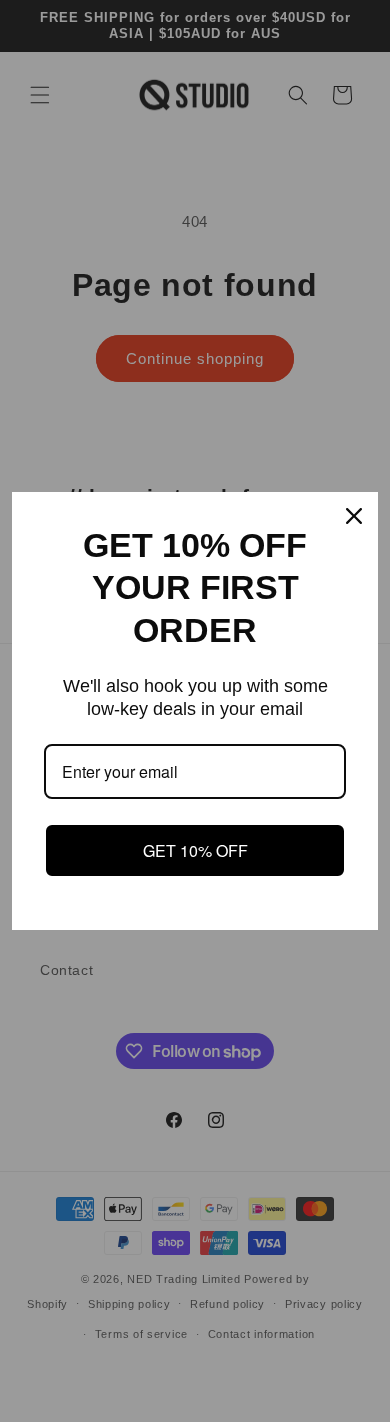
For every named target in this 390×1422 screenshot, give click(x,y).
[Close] (354, 516)
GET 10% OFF (195, 850)
